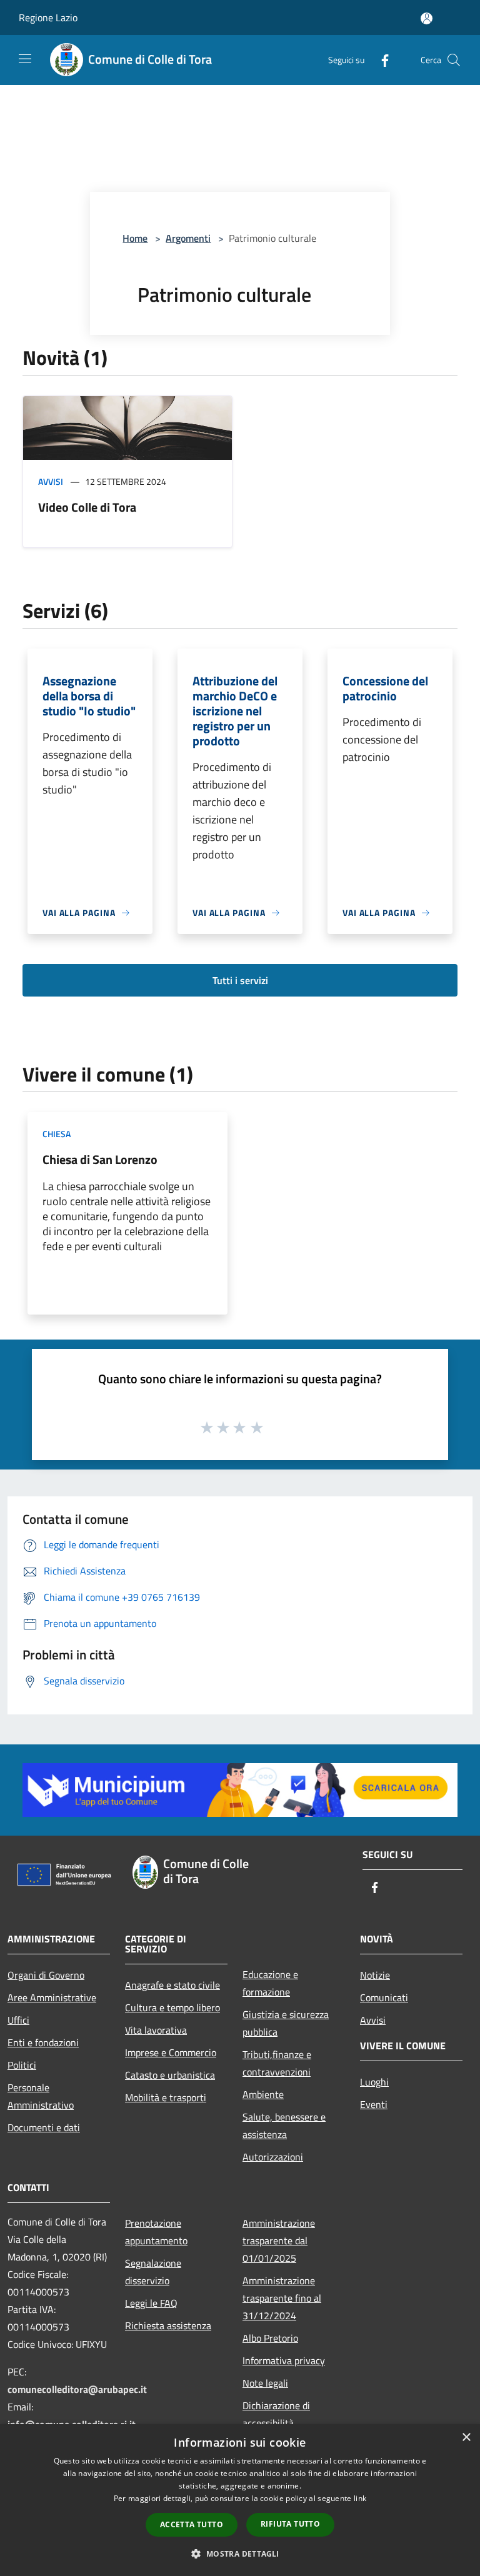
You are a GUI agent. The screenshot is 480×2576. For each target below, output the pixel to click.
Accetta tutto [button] (192, 2524)
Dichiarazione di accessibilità (276, 2414)
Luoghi (374, 2082)
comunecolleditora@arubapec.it (77, 2389)
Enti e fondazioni (43, 2042)
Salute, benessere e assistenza (284, 2126)
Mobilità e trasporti (166, 2097)
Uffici (18, 2020)
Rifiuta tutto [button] (290, 2524)
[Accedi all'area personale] (427, 18)
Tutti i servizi (240, 980)
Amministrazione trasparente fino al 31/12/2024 (282, 2298)
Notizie (375, 1975)
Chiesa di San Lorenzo (100, 1159)
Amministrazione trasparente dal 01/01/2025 (279, 2240)
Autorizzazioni (273, 2157)
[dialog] (240, 2500)
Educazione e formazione (270, 1983)
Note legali (265, 2383)
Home (135, 238)
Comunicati (384, 1997)
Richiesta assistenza (168, 2325)
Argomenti (188, 238)
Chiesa (57, 1134)
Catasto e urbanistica (170, 2075)
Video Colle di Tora (87, 507)
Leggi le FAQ (151, 2303)
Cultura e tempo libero (172, 2007)
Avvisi (51, 481)
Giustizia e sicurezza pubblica (286, 2023)
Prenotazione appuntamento (156, 2232)
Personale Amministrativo (41, 2096)
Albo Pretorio (270, 2338)
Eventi (374, 2104)
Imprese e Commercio (171, 2052)
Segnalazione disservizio (153, 2272)
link (360, 2498)
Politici (22, 2065)
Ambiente (263, 2094)
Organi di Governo (46, 1975)
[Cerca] (454, 60)
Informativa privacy (284, 2360)
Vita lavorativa (156, 2030)
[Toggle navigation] (25, 59)
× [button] (466, 2438)
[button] (240, 2554)
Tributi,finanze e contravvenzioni (277, 2063)
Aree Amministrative (52, 1997)
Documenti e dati (44, 2127)
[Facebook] (380, 60)
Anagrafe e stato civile (172, 1985)
